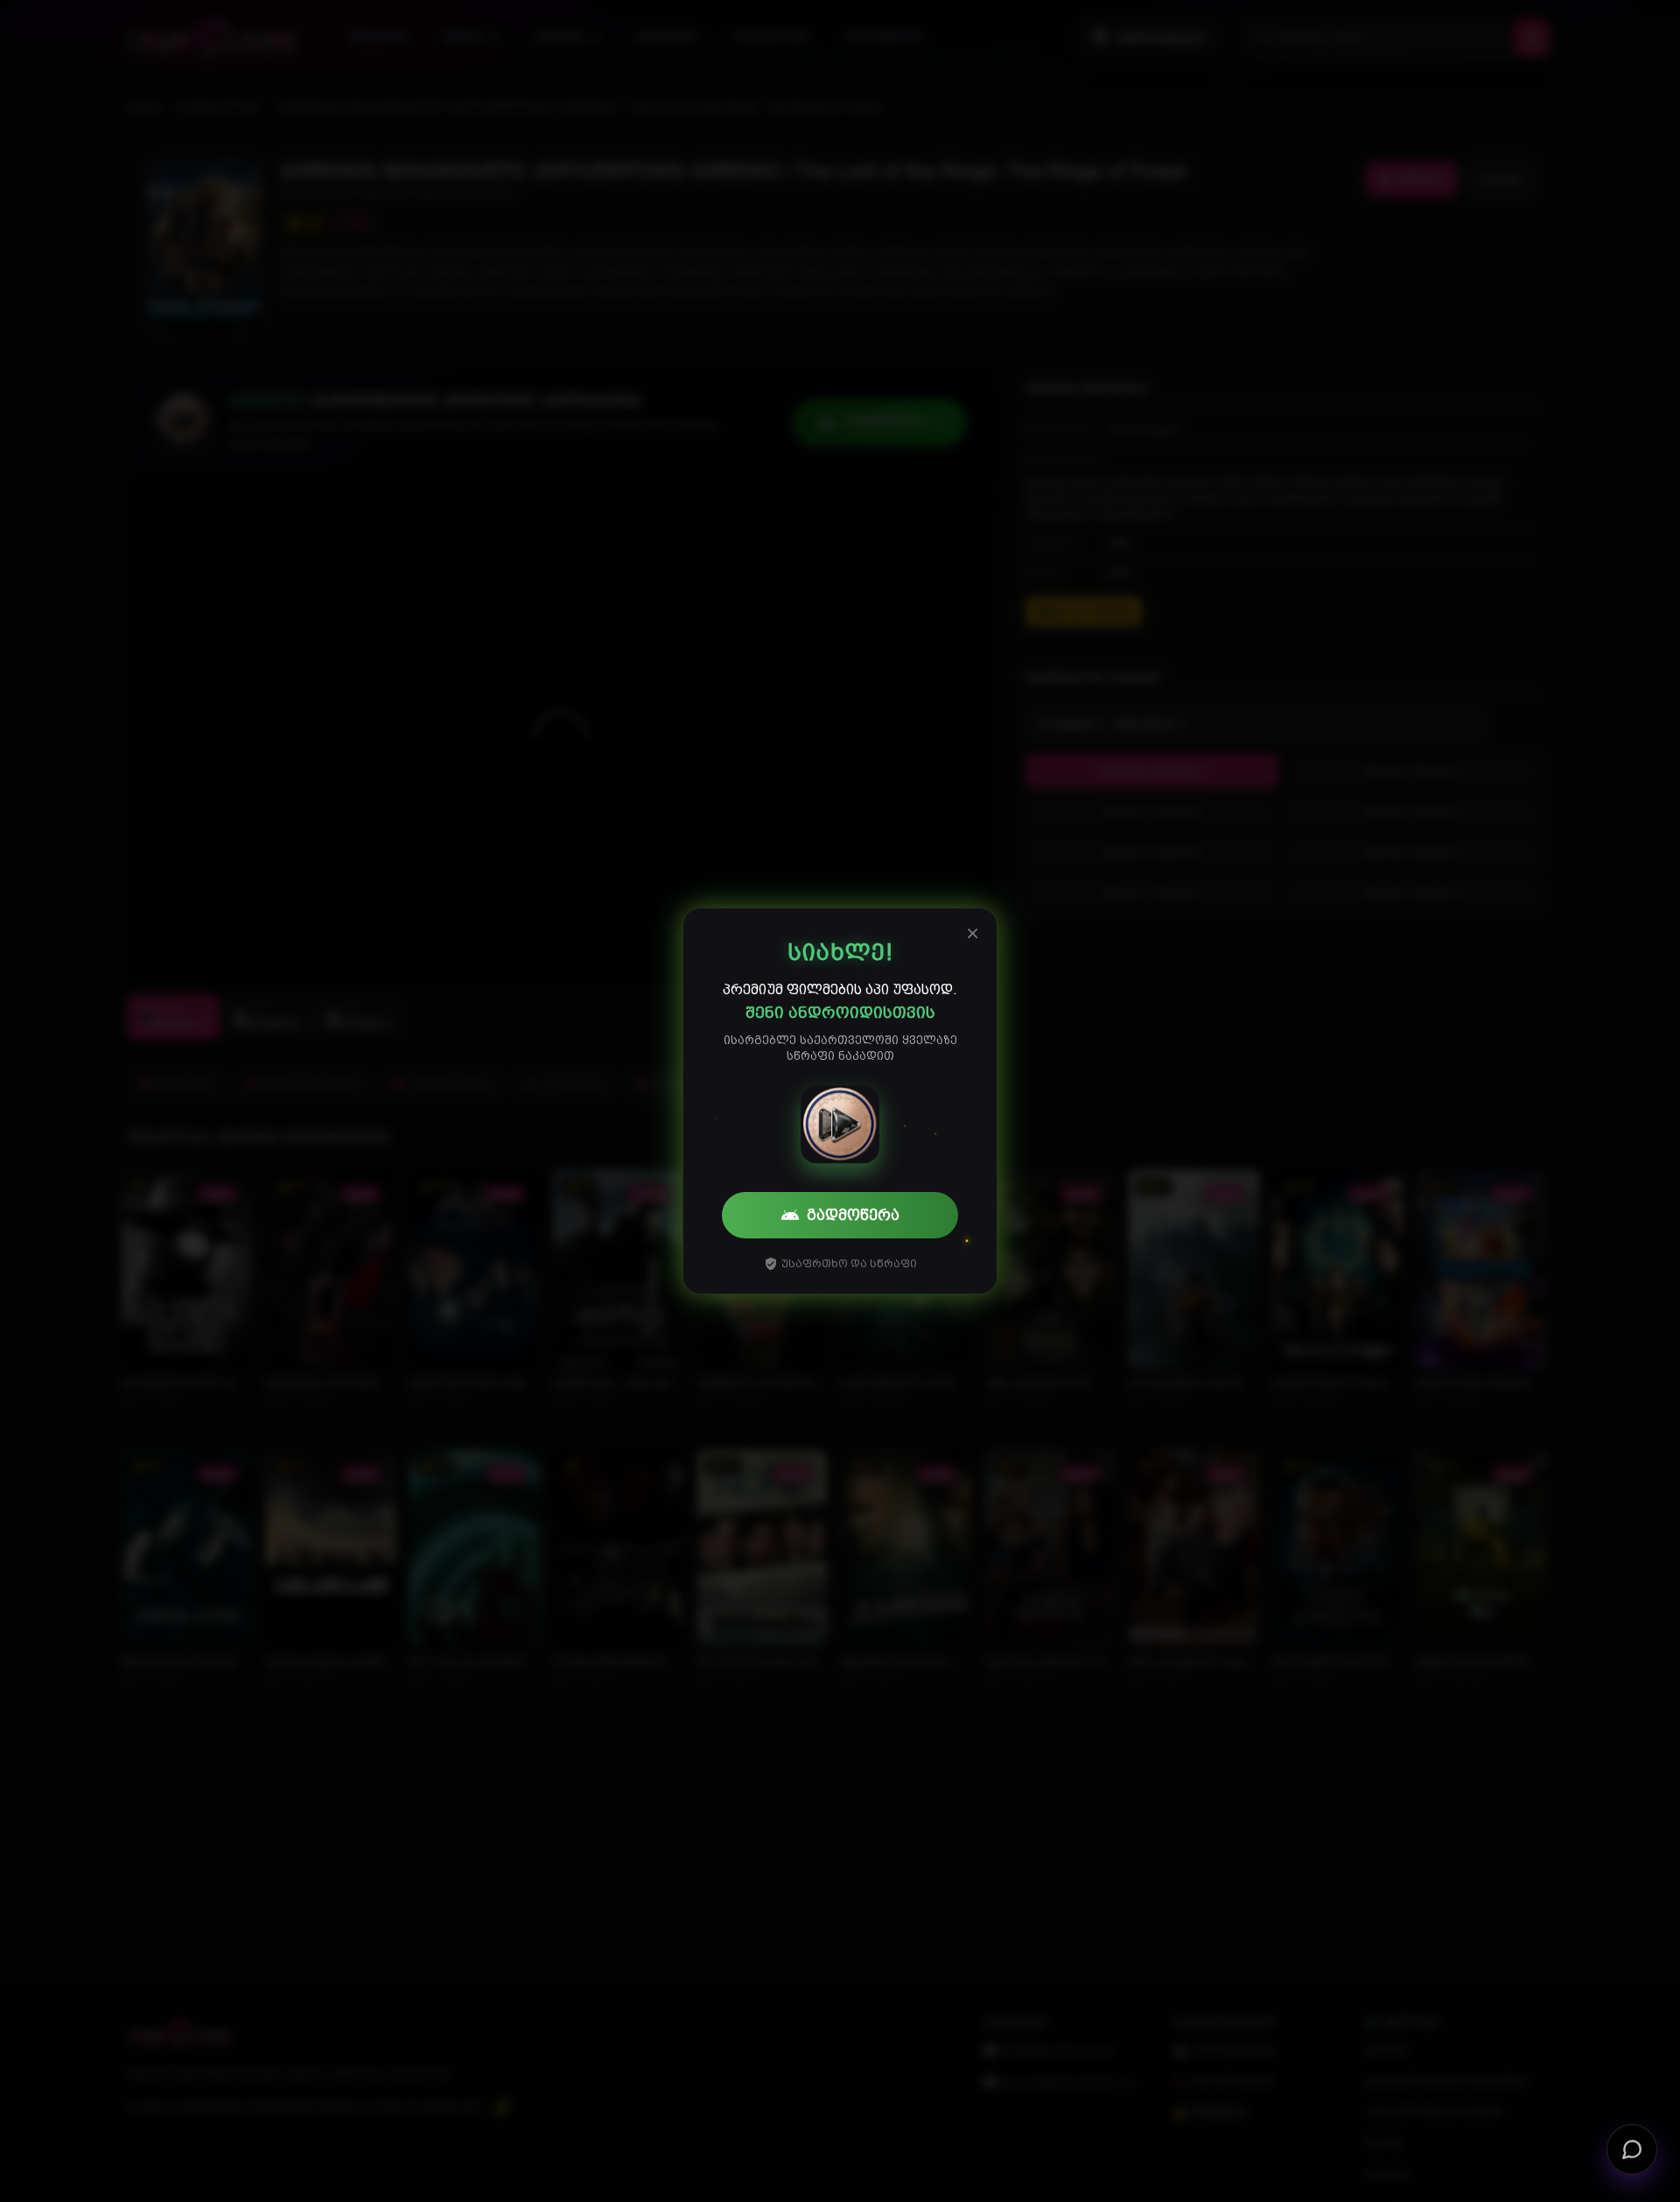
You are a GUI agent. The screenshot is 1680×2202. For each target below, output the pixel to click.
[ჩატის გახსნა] (1632, 2149)
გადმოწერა (853, 1215)
